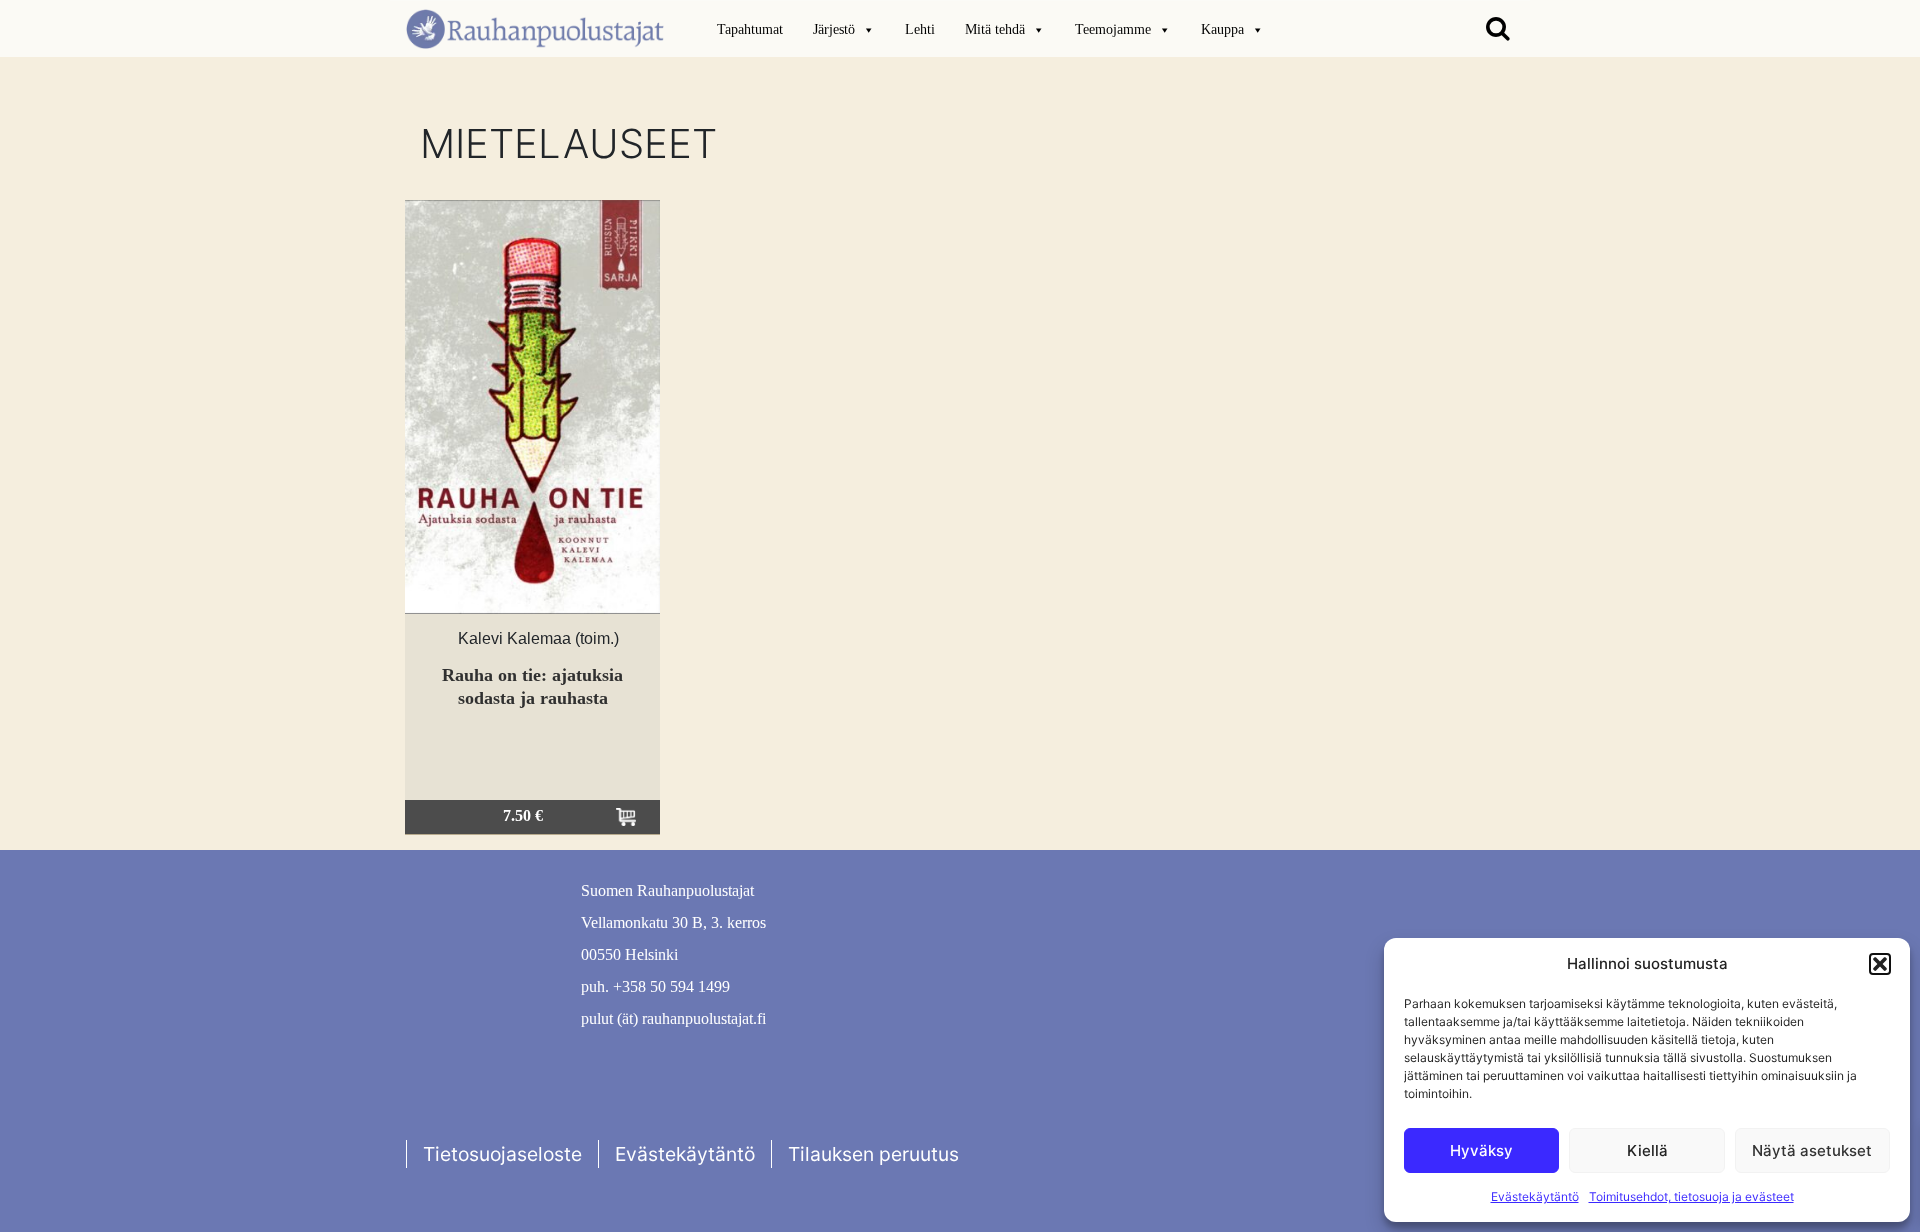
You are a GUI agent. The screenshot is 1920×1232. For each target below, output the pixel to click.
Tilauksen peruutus (873, 1154)
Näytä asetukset (1812, 1150)
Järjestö (834, 29)
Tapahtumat (750, 29)
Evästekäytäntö (1535, 1196)
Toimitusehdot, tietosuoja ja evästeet (1691, 1196)
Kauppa (1222, 29)
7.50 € (523, 815)
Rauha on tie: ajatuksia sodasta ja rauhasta (532, 686)
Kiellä (1647, 1150)
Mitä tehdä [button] (995, 29)
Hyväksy (1481, 1150)
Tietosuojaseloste (502, 1154)
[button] (1880, 964)
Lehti (920, 29)
